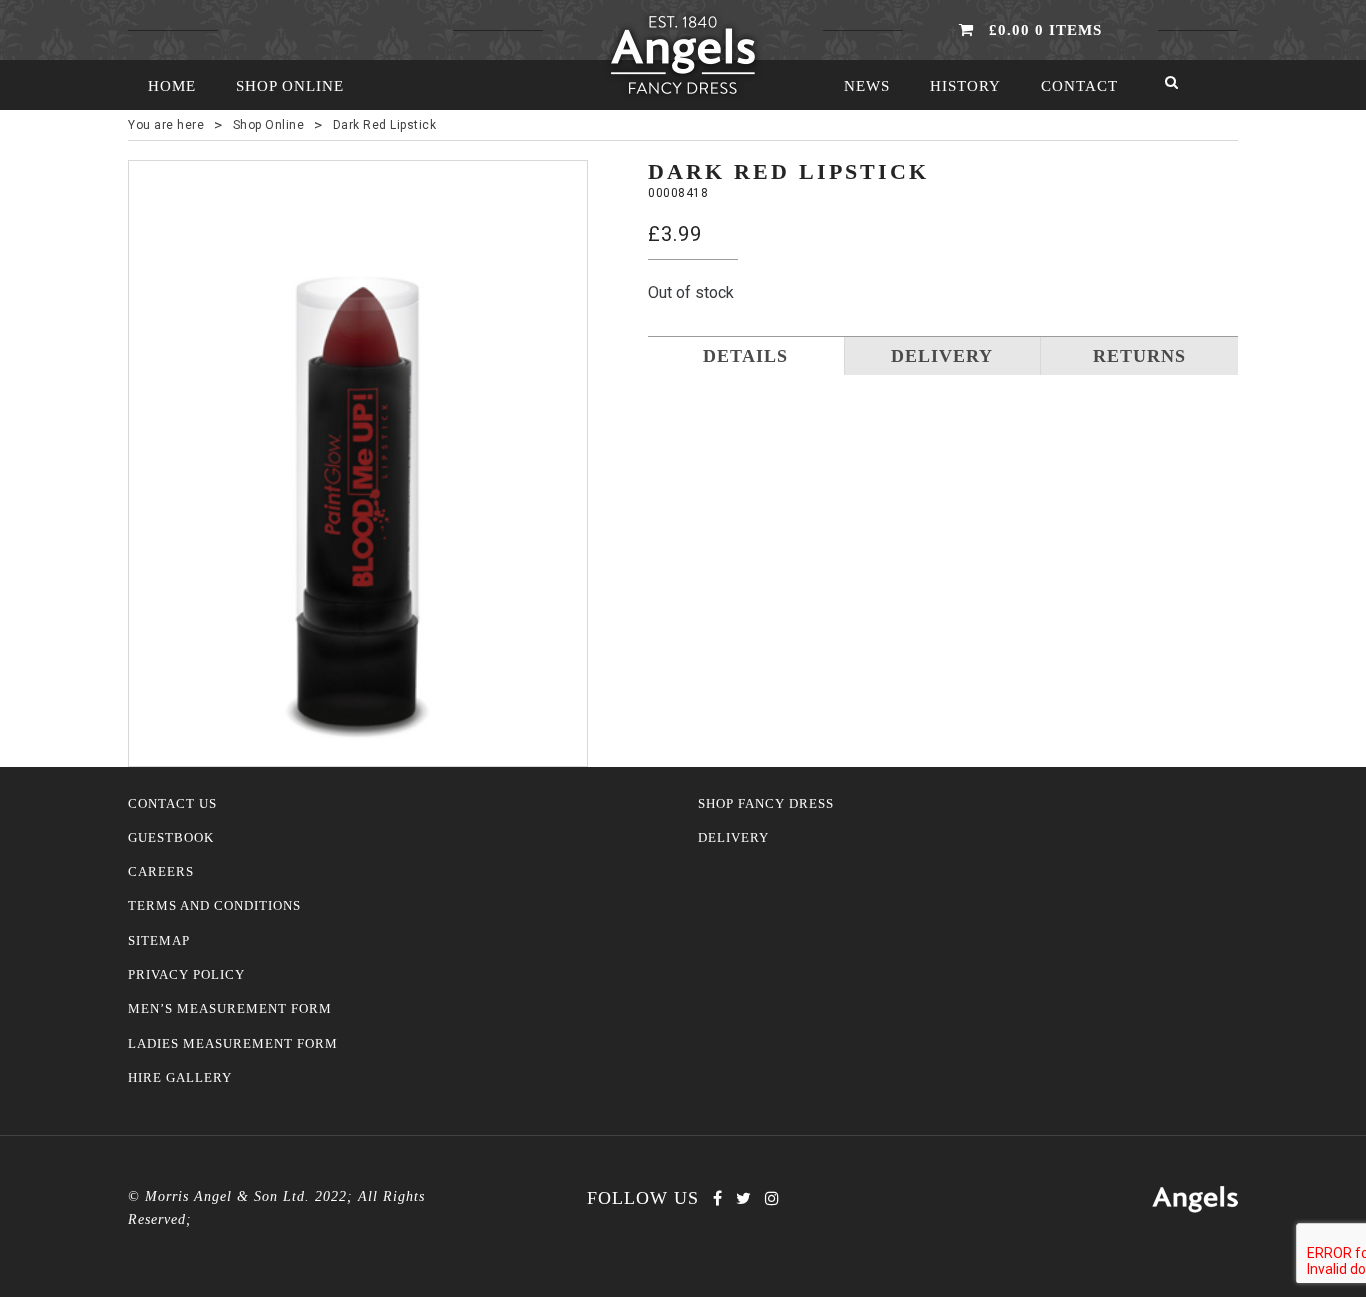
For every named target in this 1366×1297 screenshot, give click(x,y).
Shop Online (290, 86)
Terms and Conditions (214, 906)
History (965, 86)
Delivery (733, 838)
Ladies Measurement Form (233, 1044)
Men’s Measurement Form (230, 1009)
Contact (1079, 86)
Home (172, 86)
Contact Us (172, 804)
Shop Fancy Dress (766, 804)
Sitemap (159, 941)
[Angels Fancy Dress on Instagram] (772, 1198)
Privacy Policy (186, 975)
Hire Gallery (180, 1078)
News (867, 86)
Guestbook (171, 838)
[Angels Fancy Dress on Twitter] (743, 1198)
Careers (161, 872)
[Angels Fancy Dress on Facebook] (717, 1198)
